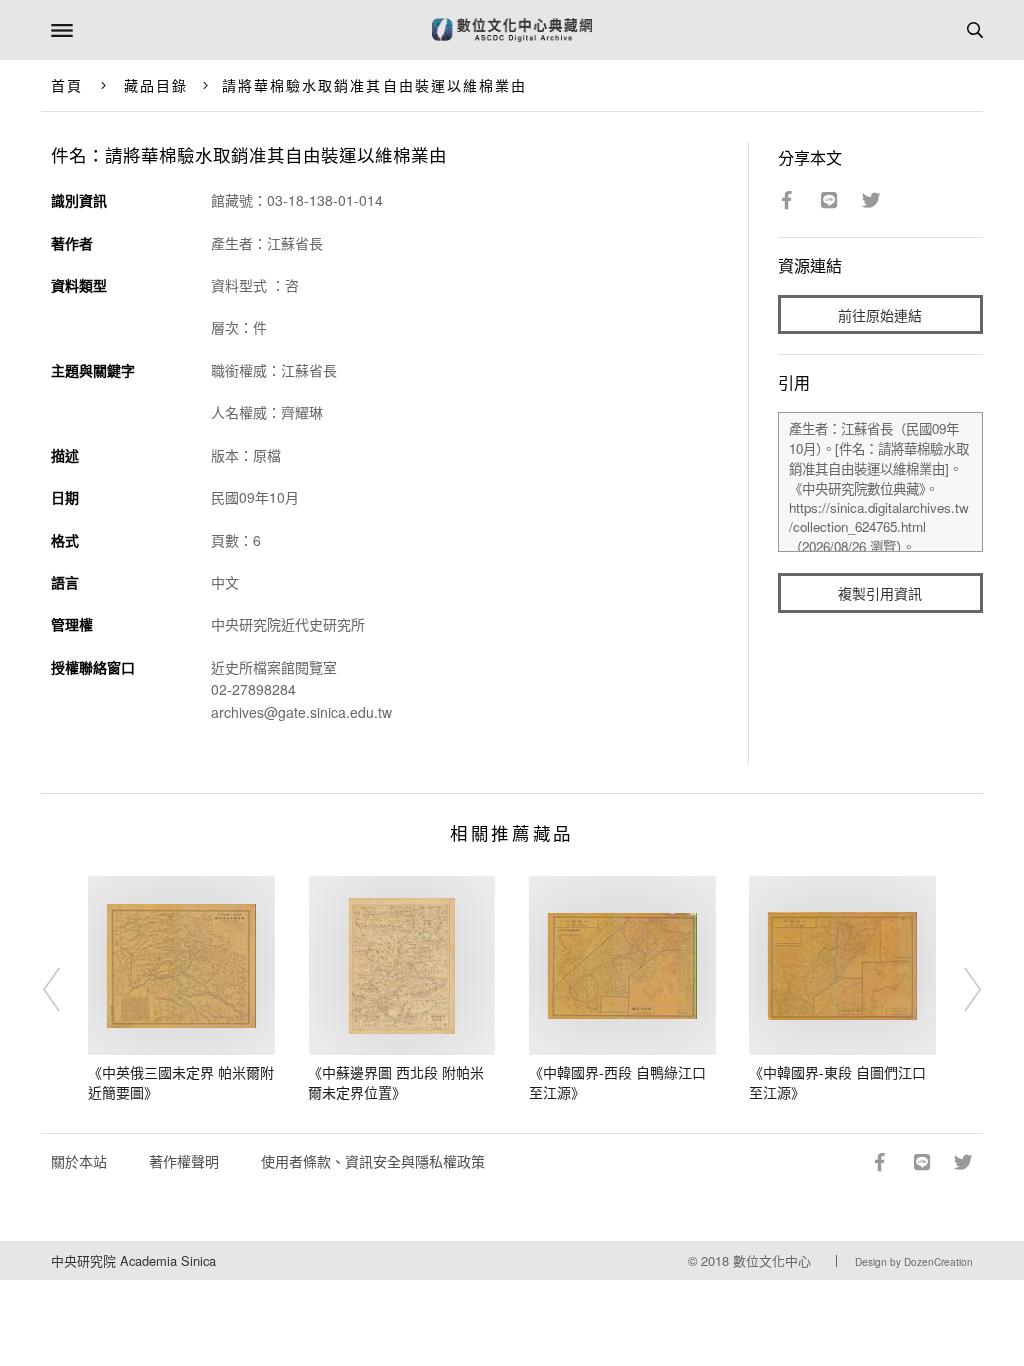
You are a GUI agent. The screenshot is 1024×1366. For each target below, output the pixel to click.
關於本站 (79, 1161)
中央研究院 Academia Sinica (133, 1260)
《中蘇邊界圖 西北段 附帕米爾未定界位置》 (396, 1082)
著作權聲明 (184, 1161)
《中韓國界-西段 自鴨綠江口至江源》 (617, 1082)
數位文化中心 (772, 1260)
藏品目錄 (156, 85)
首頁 (67, 85)
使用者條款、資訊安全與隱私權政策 (373, 1161)
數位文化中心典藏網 (512, 30)
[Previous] (65, 990)
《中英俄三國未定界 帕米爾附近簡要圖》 (181, 1082)
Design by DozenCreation (914, 1262)
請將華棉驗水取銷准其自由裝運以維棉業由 (375, 85)
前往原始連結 (880, 315)
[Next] (959, 990)
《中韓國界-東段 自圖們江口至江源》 (837, 1082)
